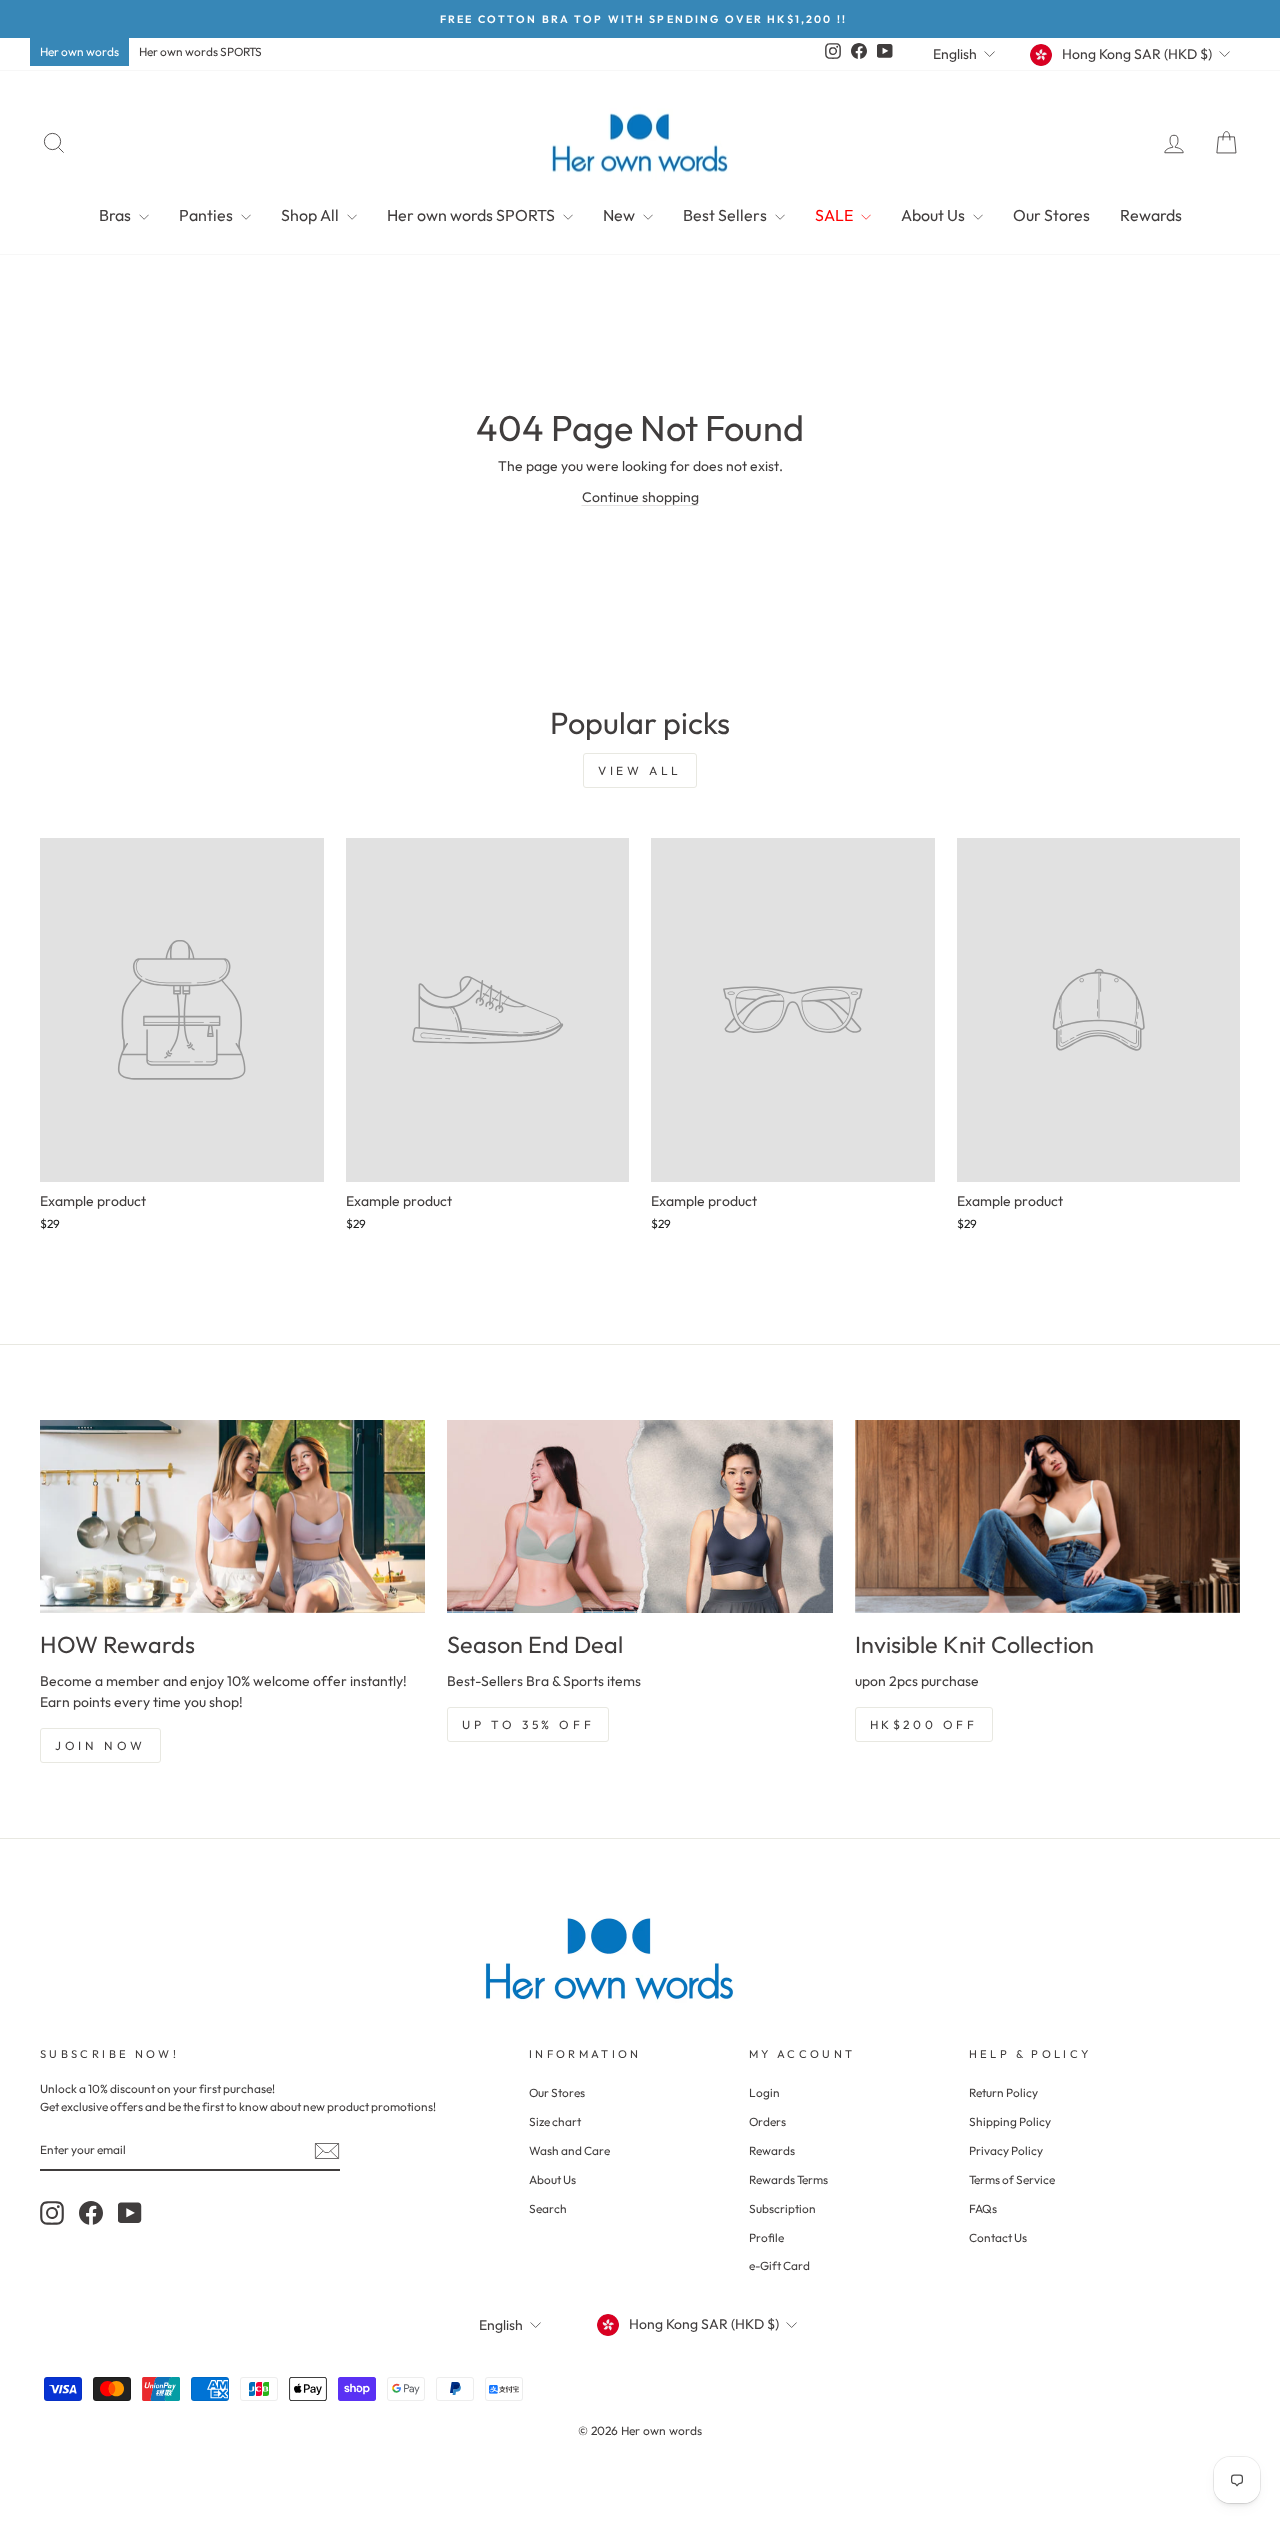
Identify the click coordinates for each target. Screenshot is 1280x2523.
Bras (116, 215)
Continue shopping (640, 497)
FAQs (983, 2208)
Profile (766, 2237)
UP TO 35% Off (528, 1724)
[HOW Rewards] (232, 1516)
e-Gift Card (779, 2265)
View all (640, 770)
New (620, 215)
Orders (767, 2121)
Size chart (555, 2121)
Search (548, 2208)
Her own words (79, 51)
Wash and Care (569, 2150)
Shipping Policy (1010, 2121)
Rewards (1151, 215)
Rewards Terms (788, 2179)
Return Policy (1003, 2092)
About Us (934, 215)
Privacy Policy (1006, 2150)
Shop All (311, 215)
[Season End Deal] (639, 1516)
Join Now (100, 1745)
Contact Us (998, 2237)
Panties (207, 215)
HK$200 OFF (924, 1724)
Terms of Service (1012, 2179)
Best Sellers (726, 215)
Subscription (782, 2208)
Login (764, 2092)
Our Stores (1051, 215)
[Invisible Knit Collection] (1047, 1516)
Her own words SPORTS (200, 51)
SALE (835, 215)
